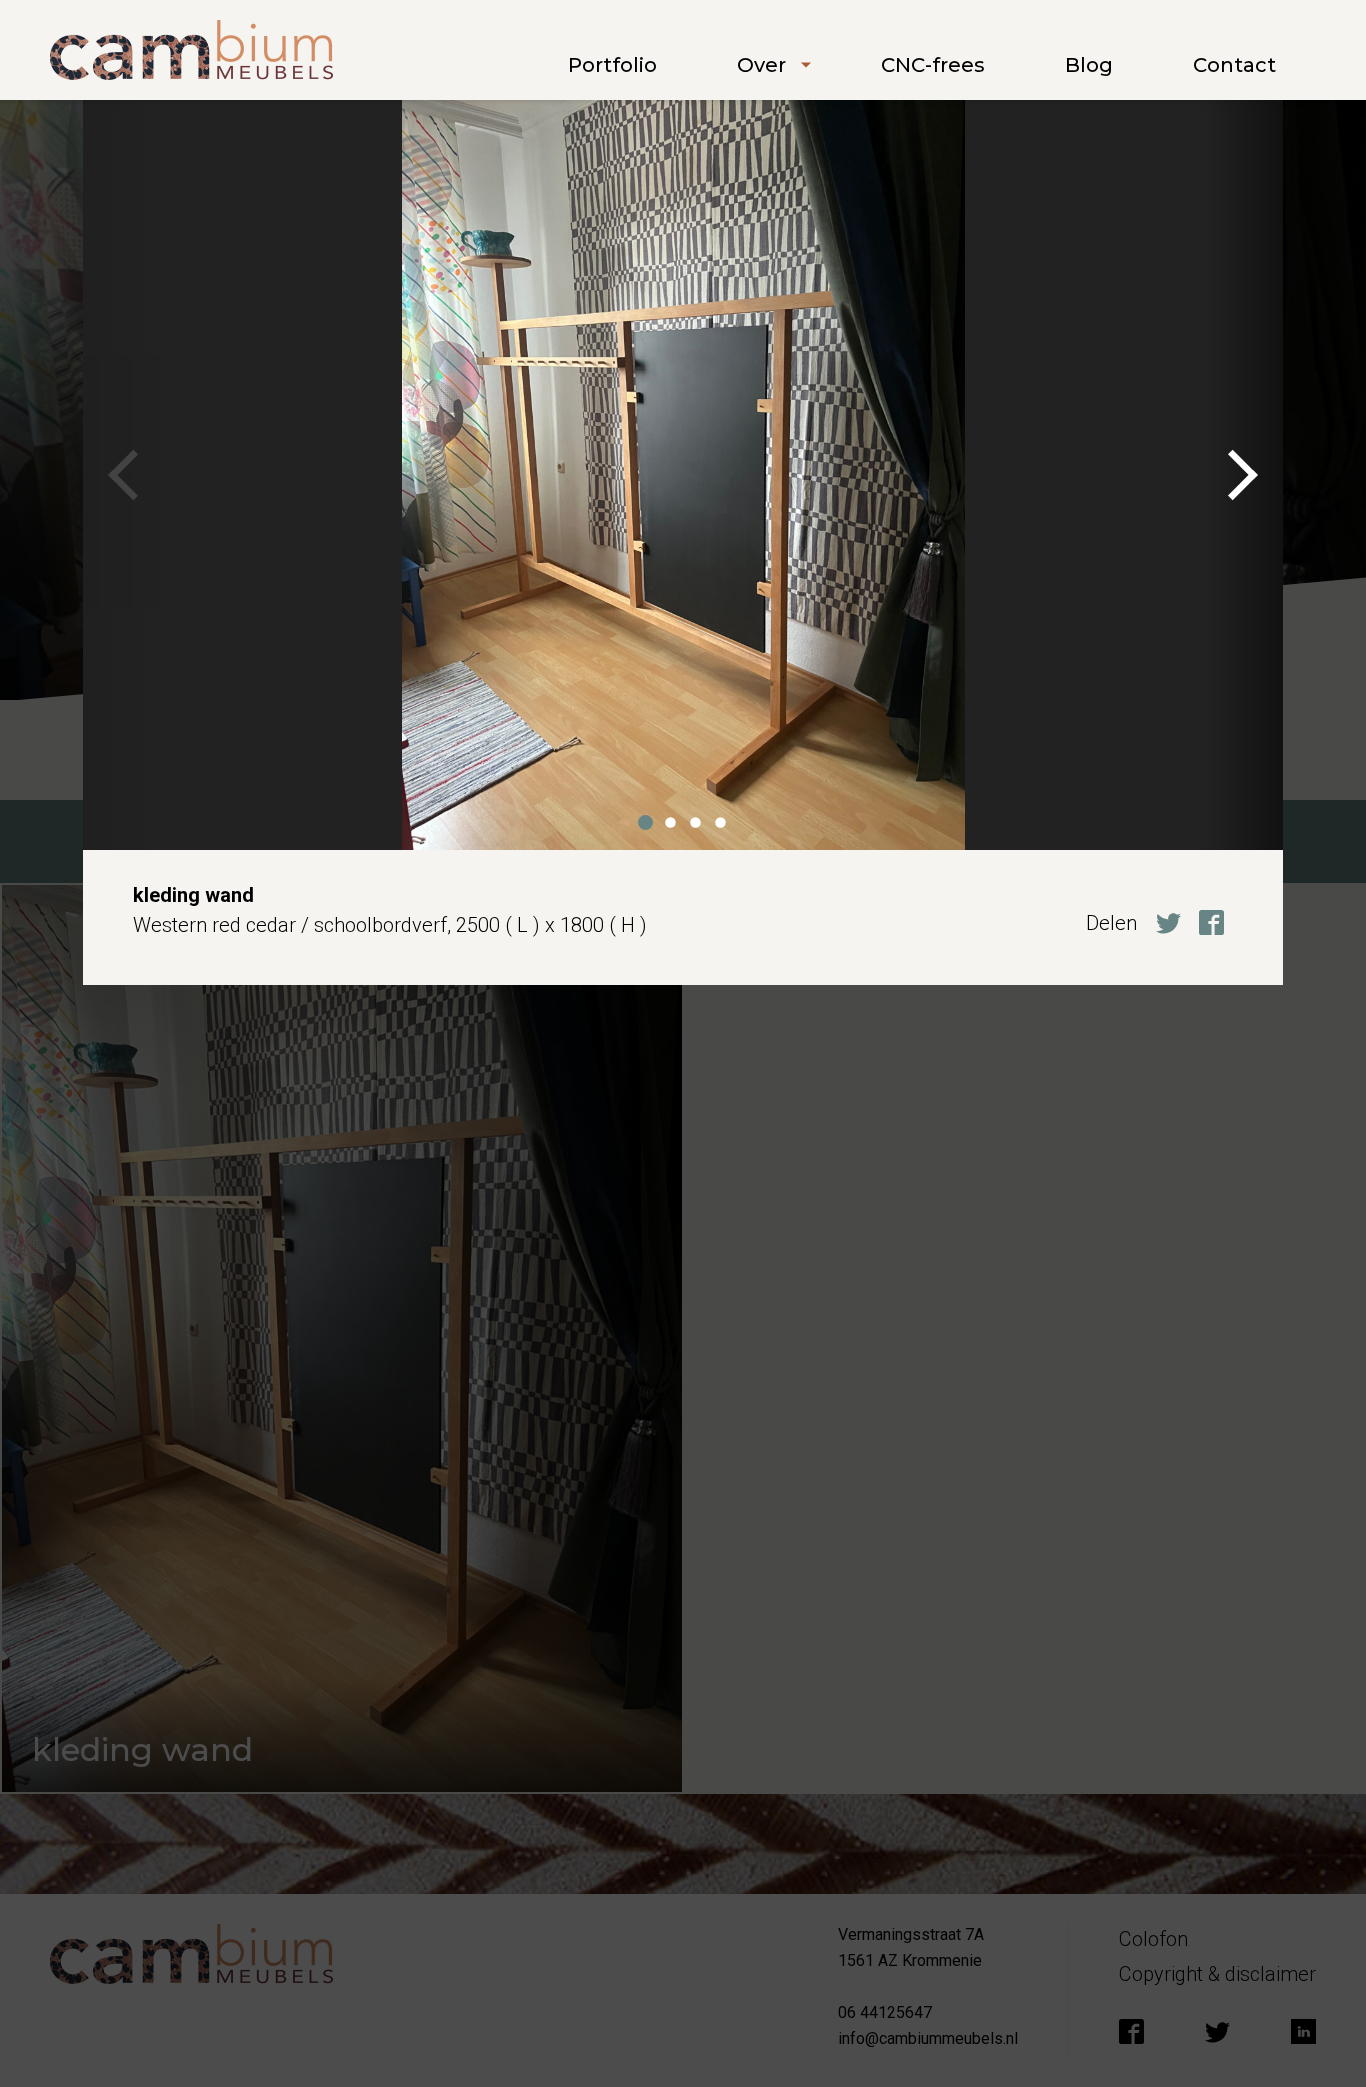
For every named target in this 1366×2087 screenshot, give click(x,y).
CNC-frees (933, 65)
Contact (1234, 65)
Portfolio (612, 65)
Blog (1089, 65)
